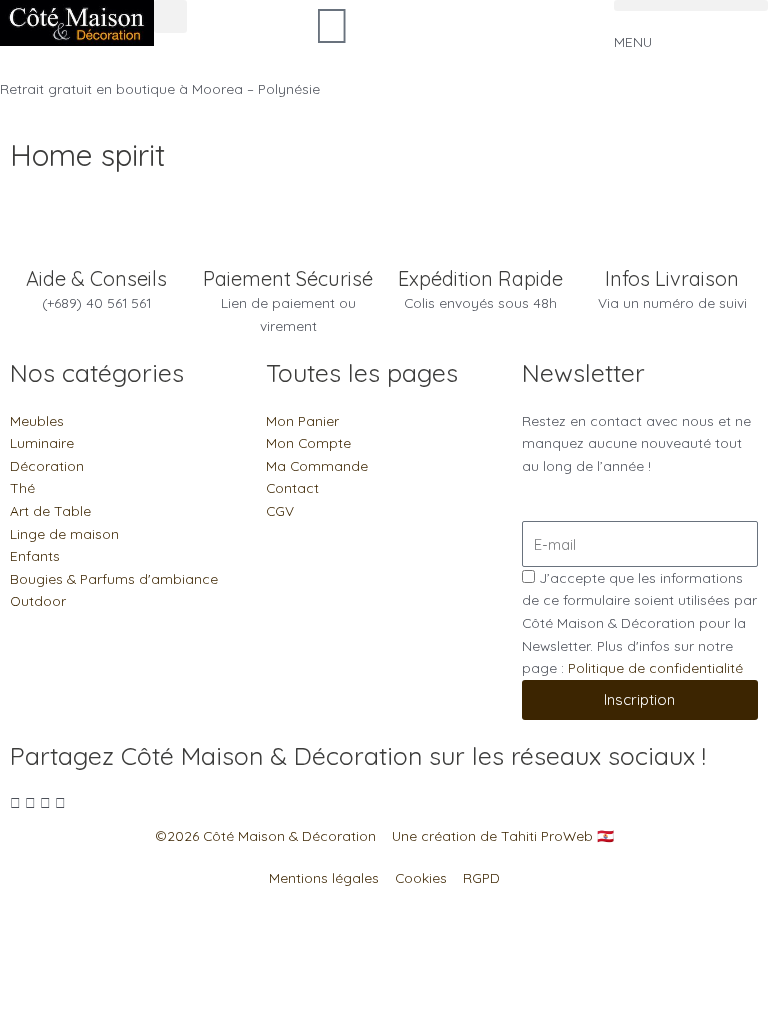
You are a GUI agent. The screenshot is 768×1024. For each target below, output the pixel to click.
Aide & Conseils (96, 278)
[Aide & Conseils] (96, 241)
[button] (170, 16)
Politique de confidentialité (655, 667)
